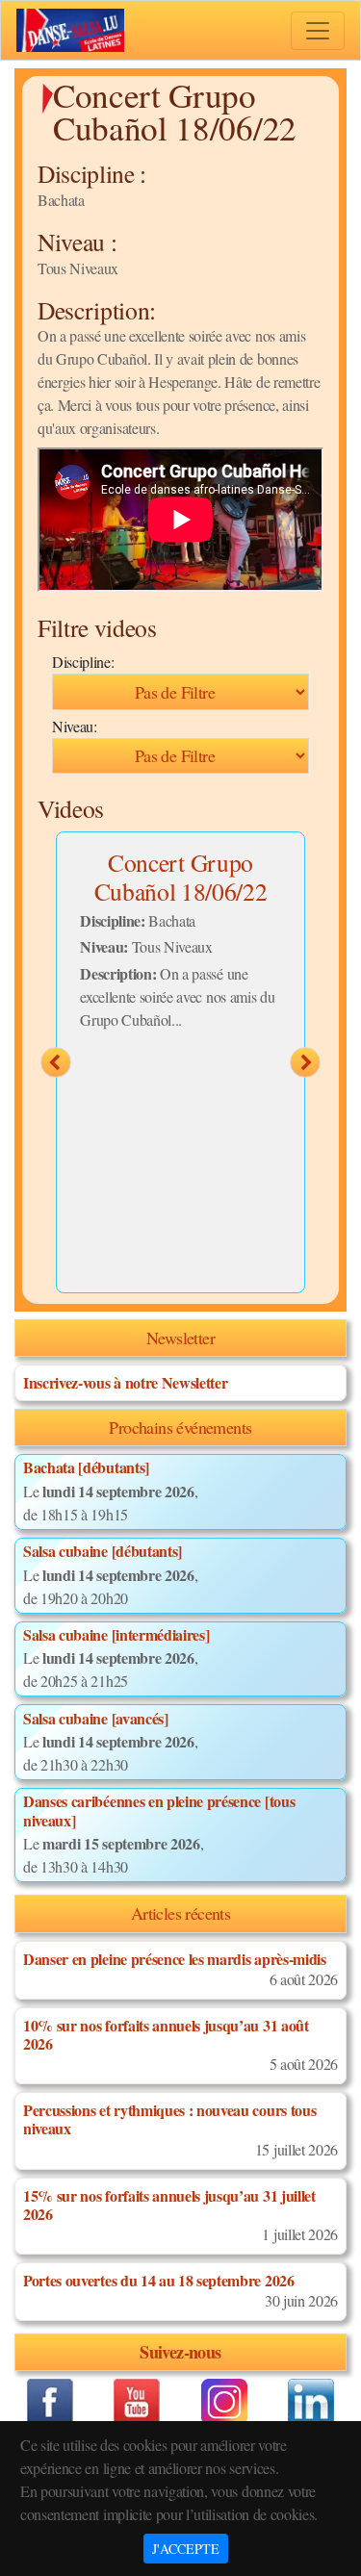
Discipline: (83, 662)
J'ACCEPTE (186, 2549)
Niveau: (75, 726)
